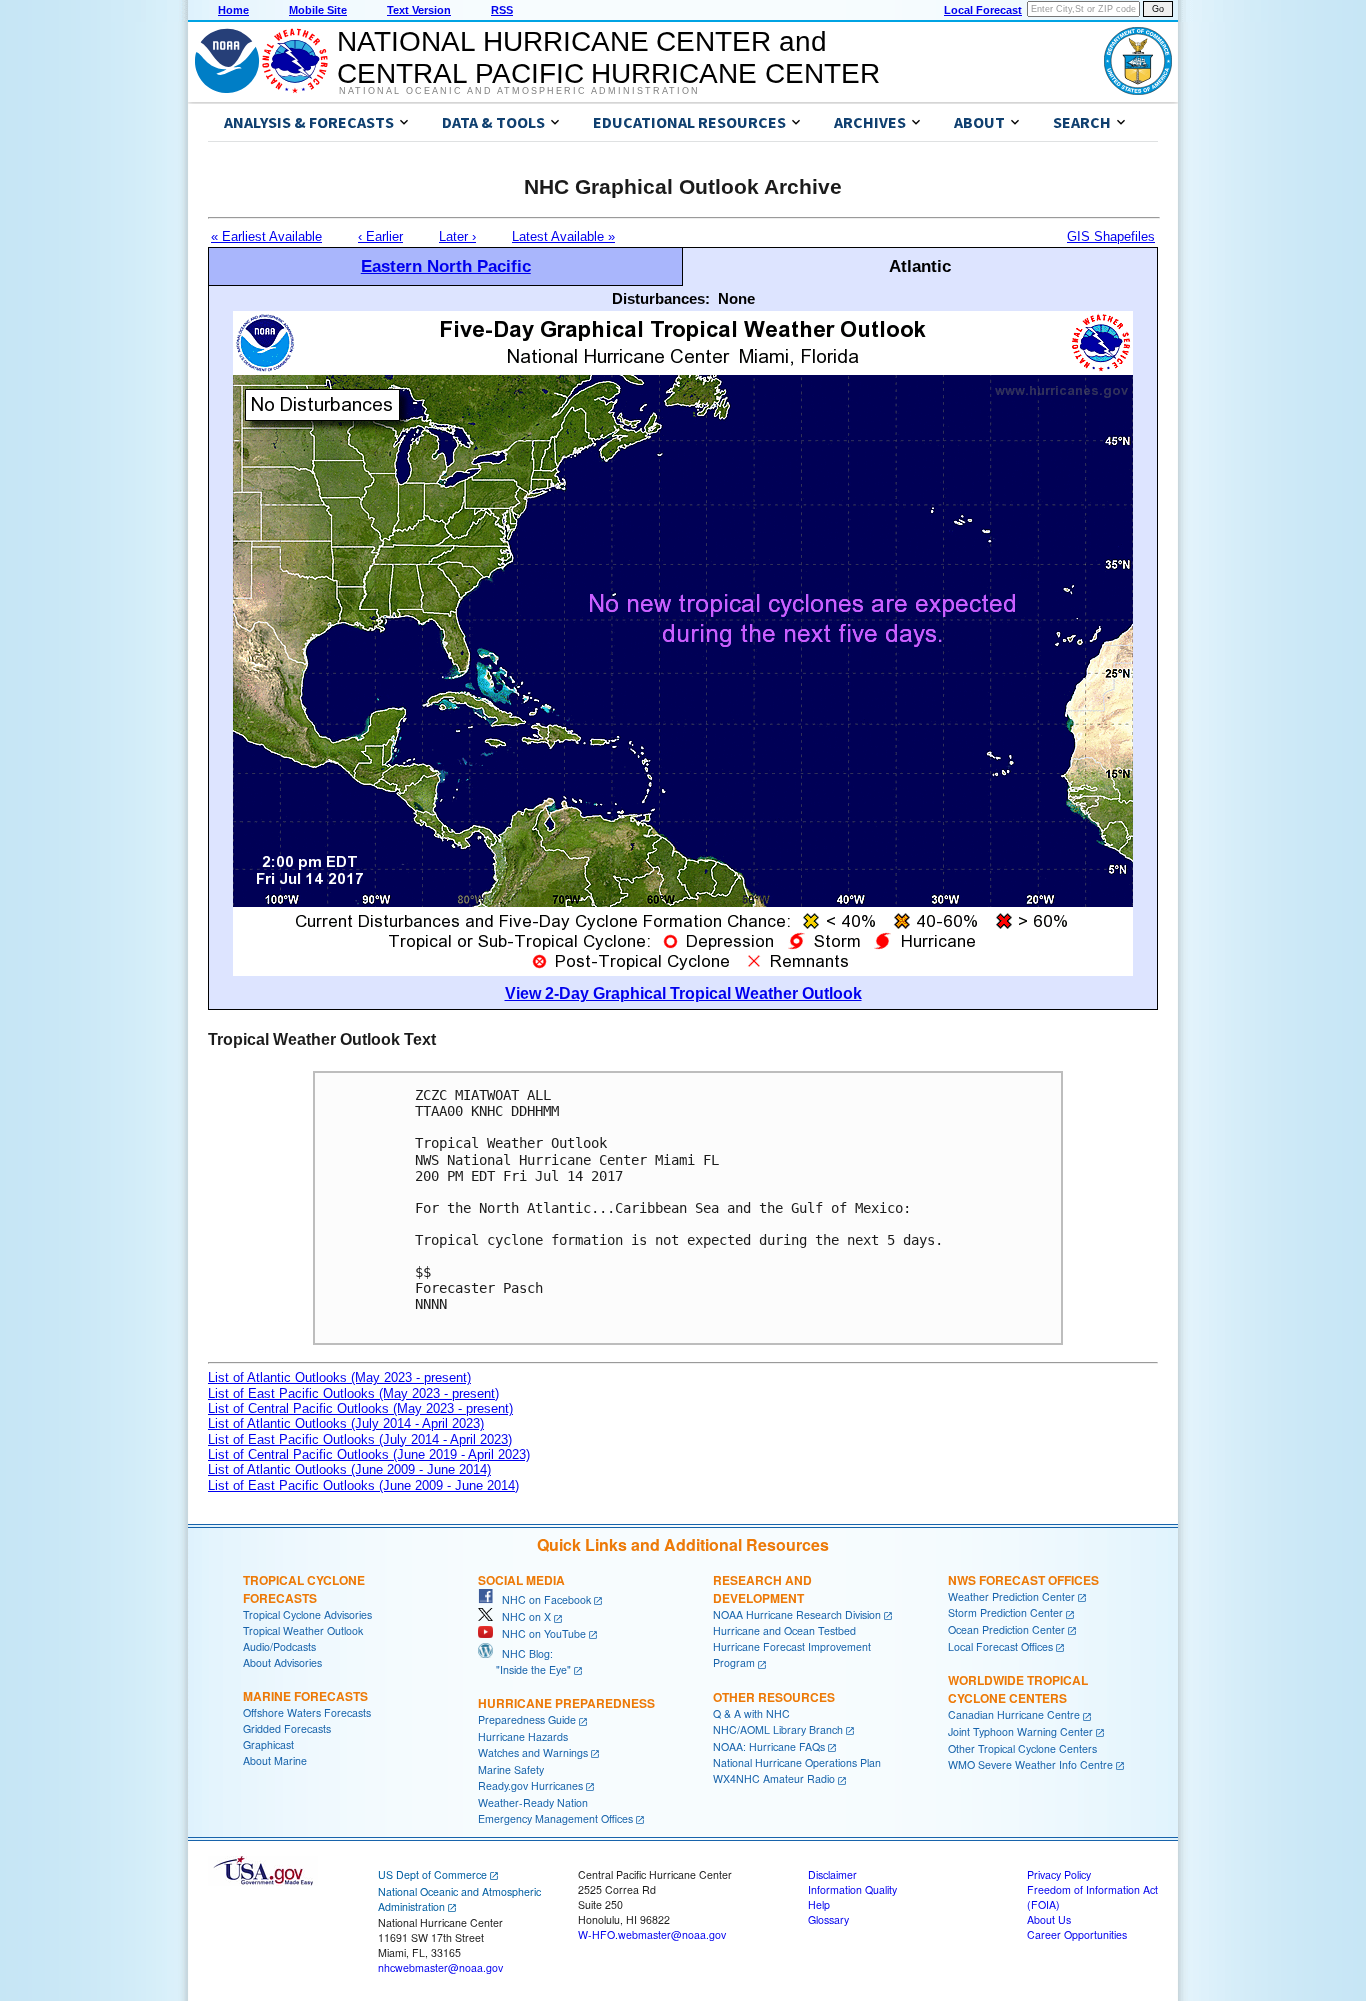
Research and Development (762, 1589)
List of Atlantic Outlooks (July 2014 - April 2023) (346, 1423)
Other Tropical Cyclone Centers (1022, 1748)
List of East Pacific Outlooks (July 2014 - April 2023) (360, 1439)
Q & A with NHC (751, 1713)
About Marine (275, 1760)
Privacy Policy (1059, 1874)
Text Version (419, 10)
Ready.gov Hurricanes (530, 1785)
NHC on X (522, 1616)
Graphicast (268, 1744)
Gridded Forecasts (287, 1728)
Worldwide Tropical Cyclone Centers (1018, 1689)
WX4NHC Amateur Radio (774, 1778)
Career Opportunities (1077, 1934)
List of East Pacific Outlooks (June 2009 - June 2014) (363, 1485)
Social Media (521, 1580)
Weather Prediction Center (1011, 1596)
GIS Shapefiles (1111, 236)
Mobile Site (318, 10)
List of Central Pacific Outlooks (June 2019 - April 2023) (369, 1454)
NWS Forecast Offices (1023, 1580)
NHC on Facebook (542, 1599)
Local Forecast (983, 10)
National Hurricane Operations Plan (797, 1762)
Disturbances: (661, 298)
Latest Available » (563, 236)
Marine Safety (511, 1769)
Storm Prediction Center (1005, 1612)
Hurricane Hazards (523, 1736)
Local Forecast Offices (1000, 1646)
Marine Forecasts (305, 1696)
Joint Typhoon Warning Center (1020, 1731)
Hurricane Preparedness (566, 1703)
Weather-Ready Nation (533, 1802)
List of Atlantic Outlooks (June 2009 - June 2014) (349, 1469)
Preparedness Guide (527, 1719)
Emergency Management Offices (555, 1818)
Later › (457, 236)
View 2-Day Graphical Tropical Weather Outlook (683, 993)
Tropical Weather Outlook (303, 1630)
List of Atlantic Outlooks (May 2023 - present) (339, 1377)
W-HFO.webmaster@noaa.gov (652, 1934)
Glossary (828, 1919)
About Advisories (282, 1662)
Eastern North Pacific (446, 266)
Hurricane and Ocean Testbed (784, 1630)
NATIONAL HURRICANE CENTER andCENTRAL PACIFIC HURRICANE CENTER (608, 57)
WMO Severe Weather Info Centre (1030, 1764)
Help (819, 1904)
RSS (502, 10)
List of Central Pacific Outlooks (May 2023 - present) (360, 1408)
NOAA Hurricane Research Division (797, 1614)
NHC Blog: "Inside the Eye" (524, 1661)
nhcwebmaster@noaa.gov (440, 1967)
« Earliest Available (266, 236)
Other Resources (774, 1697)
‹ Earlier (380, 236)
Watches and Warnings (533, 1752)
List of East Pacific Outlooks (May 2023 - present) (353, 1393)
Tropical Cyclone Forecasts (304, 1589)
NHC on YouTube (539, 1633)
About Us (1049, 1919)
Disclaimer (832, 1874)
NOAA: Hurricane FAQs (769, 1746)
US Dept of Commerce (432, 1874)
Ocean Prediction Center (1006, 1629)
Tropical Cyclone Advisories (307, 1614)
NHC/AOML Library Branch (778, 1729)
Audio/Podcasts (279, 1646)
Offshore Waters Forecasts (307, 1712)
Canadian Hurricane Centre (1014, 1714)
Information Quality (852, 1889)
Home (233, 10)
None (736, 298)
